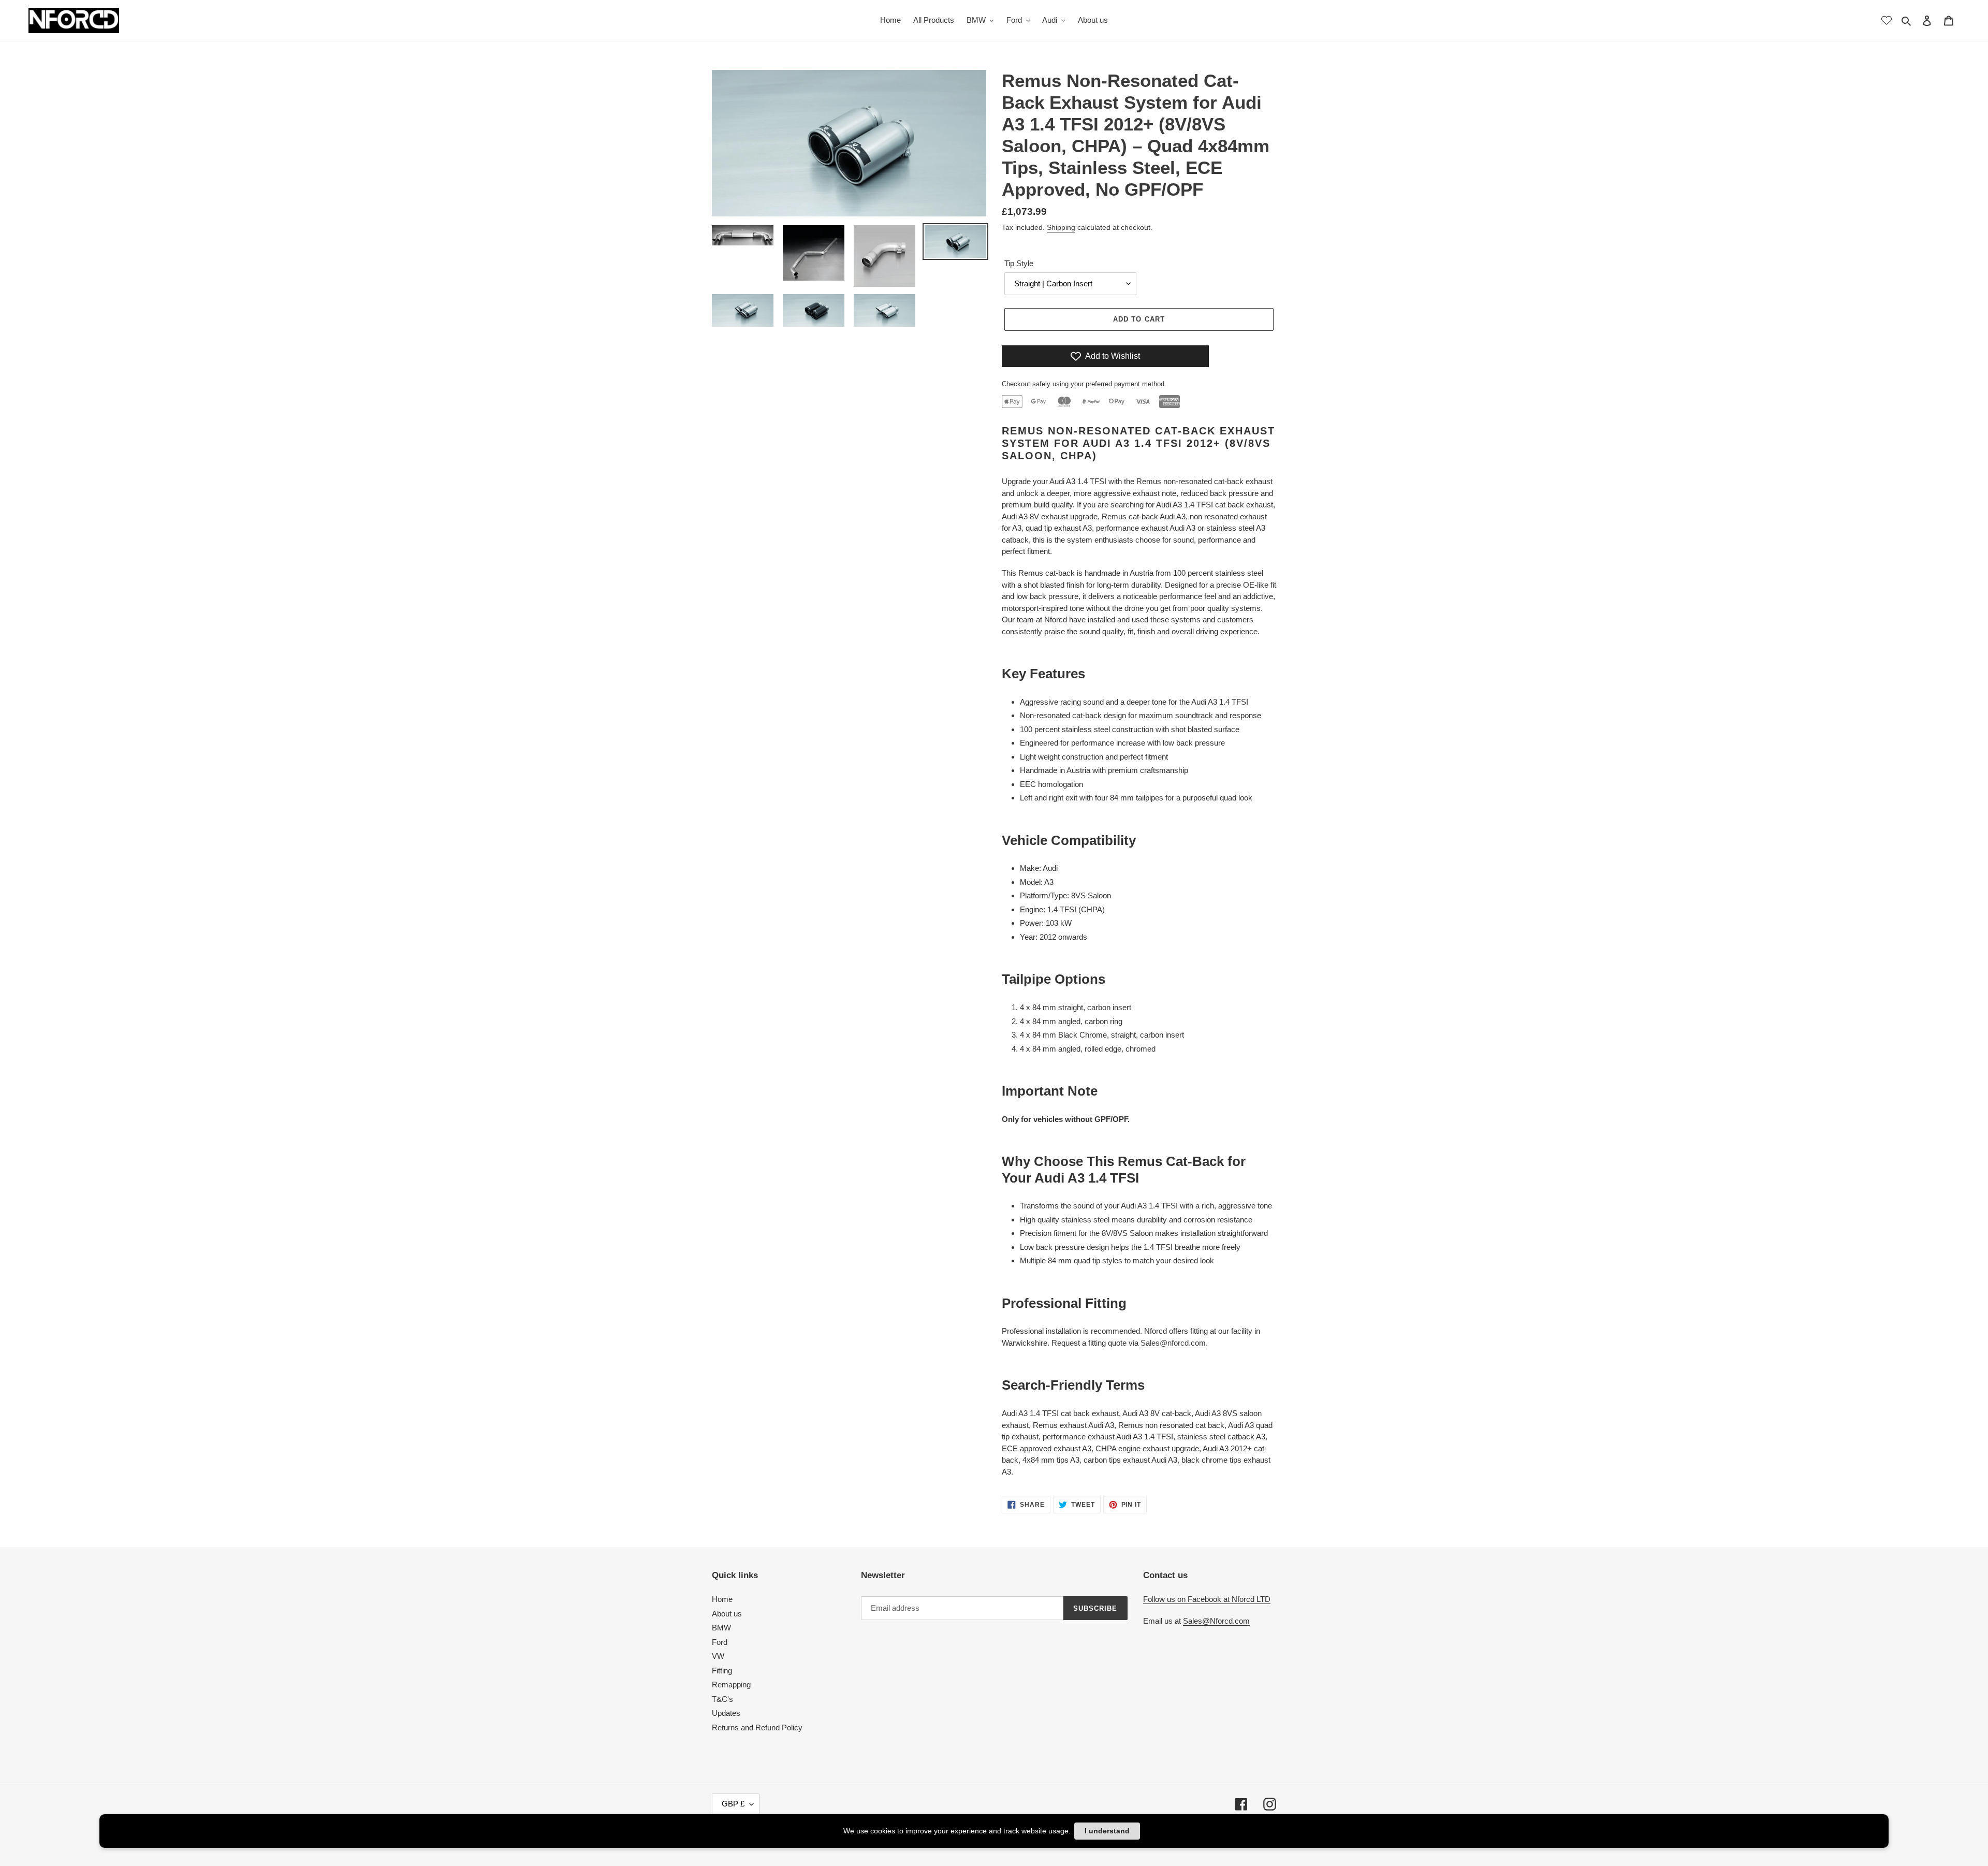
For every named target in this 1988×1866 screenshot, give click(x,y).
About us (727, 1614)
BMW (721, 1628)
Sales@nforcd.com (1173, 1343)
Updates (726, 1713)
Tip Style (1019, 263)
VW (718, 1656)
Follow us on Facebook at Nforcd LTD (1207, 1599)
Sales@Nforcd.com (1216, 1621)
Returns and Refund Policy (757, 1727)
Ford (720, 1642)
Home (722, 1599)
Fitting (722, 1671)
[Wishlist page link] (1887, 20)
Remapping (731, 1685)
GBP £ (733, 1804)
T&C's (722, 1699)
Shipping (1061, 227)
